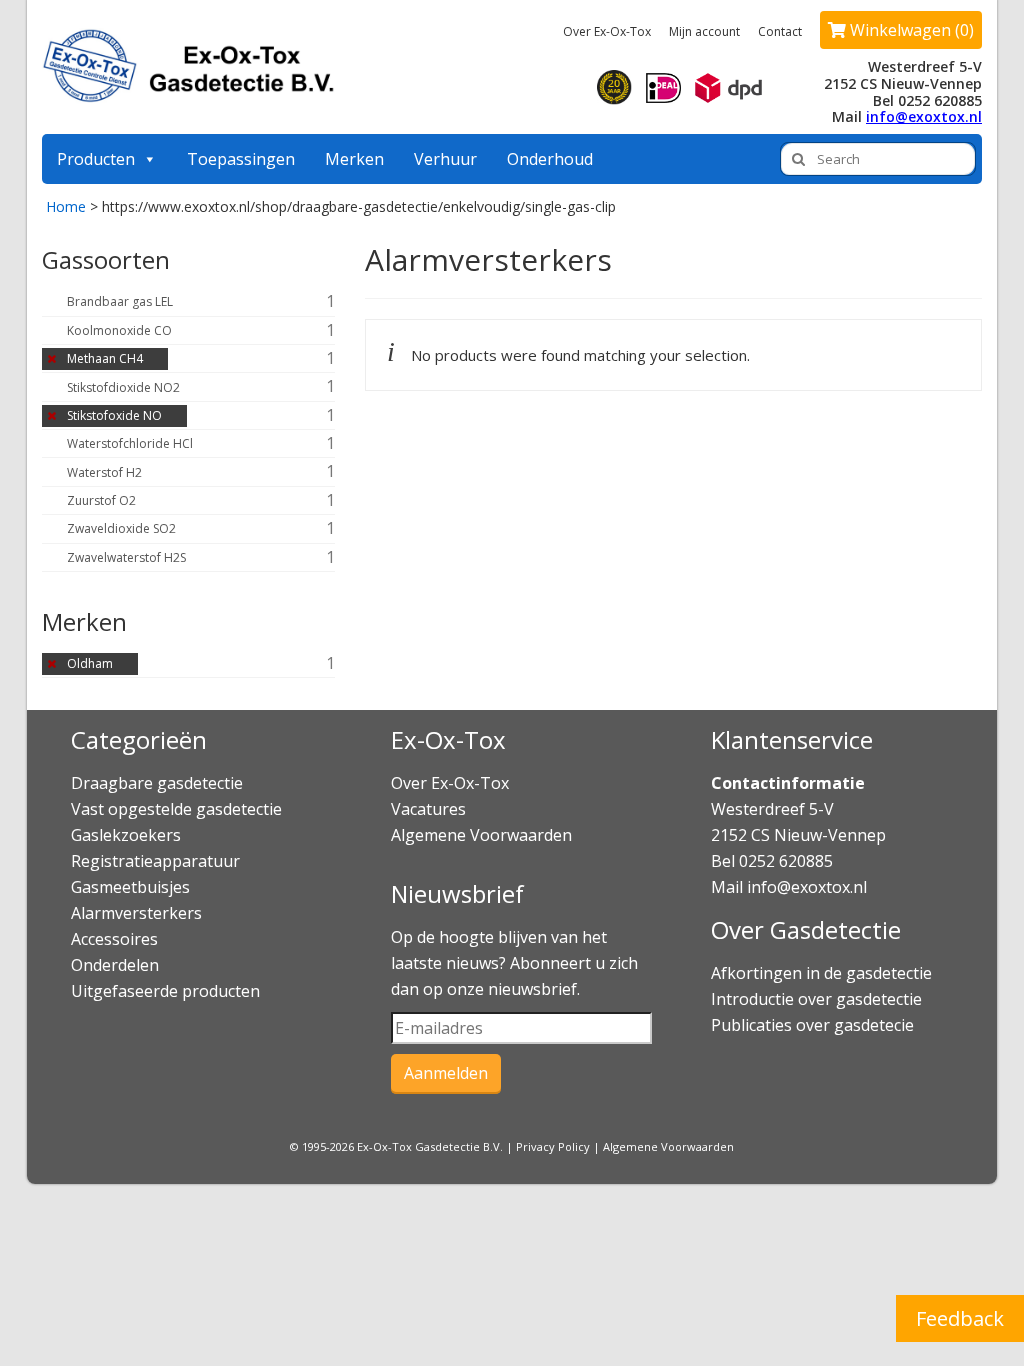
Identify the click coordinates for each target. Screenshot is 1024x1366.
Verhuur (445, 159)
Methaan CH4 (105, 358)
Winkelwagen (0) (910, 30)
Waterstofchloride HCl (130, 443)
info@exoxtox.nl (924, 116)
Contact (780, 31)
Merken (354, 159)
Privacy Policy (553, 1146)
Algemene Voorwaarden (481, 835)
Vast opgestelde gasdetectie (176, 809)
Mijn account (704, 31)
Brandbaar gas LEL (120, 301)
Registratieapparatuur (155, 861)
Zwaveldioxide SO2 (121, 528)
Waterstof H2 (104, 472)
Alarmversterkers (136, 913)
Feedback (960, 1318)
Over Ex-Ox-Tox (607, 31)
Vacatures (428, 809)
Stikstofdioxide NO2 (123, 387)
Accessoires (114, 939)
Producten (96, 159)
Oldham (90, 663)
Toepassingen (241, 159)
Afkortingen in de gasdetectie (823, 973)
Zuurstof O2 (101, 500)
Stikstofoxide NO (114, 415)
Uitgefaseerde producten (165, 991)
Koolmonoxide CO (119, 330)
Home (66, 206)
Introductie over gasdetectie (816, 999)
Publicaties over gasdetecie (812, 1025)
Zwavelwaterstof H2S (126, 557)
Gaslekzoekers (126, 835)
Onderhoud (550, 159)
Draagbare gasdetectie (157, 783)
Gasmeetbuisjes (130, 887)
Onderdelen (115, 965)
